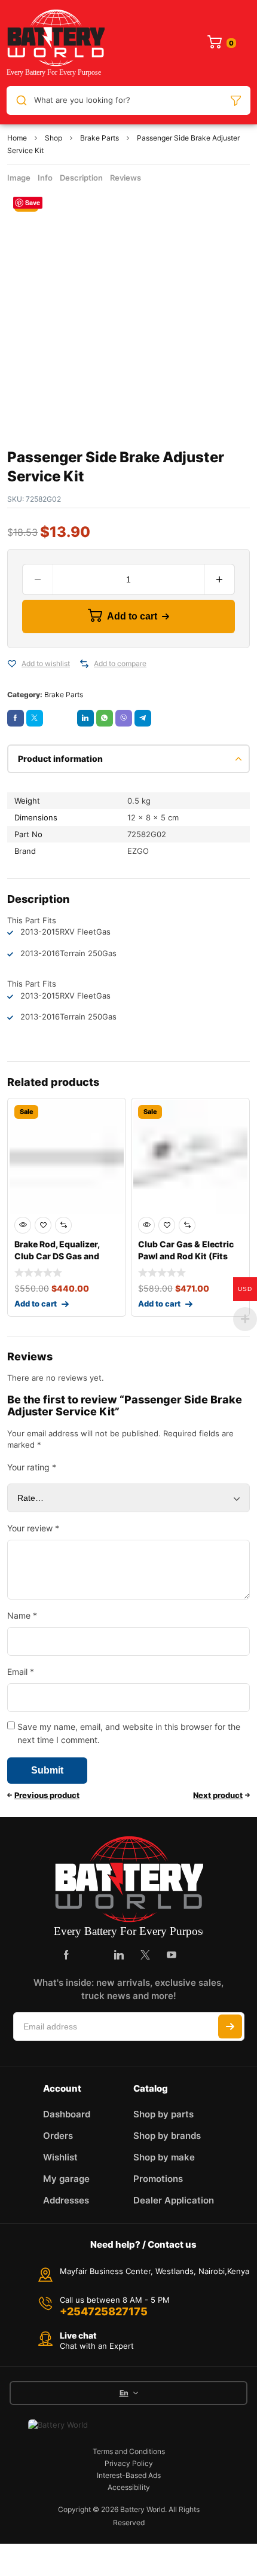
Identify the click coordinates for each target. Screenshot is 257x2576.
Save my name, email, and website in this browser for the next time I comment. (129, 1733)
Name (22, 1615)
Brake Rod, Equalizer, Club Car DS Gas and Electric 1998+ (57, 1256)
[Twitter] (145, 1955)
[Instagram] (93, 1955)
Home (17, 138)
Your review (33, 1528)
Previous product (47, 1795)
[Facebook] (66, 1955)
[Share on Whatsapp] (105, 718)
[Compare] (84, 664)
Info (45, 178)
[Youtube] (172, 1955)
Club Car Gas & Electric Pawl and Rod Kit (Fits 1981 (186, 1256)
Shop (53, 138)
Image (19, 178)
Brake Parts (100, 138)
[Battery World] (56, 43)
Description (81, 178)
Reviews (126, 178)
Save (33, 202)
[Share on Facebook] (16, 718)
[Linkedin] (119, 1955)
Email (21, 1672)
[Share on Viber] (124, 718)
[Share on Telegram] (143, 718)
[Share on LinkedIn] (85, 718)
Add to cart (132, 616)
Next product (218, 1795)
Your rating (32, 1467)
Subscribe (230, 2026)
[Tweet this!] (35, 718)
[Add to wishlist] (12, 664)
